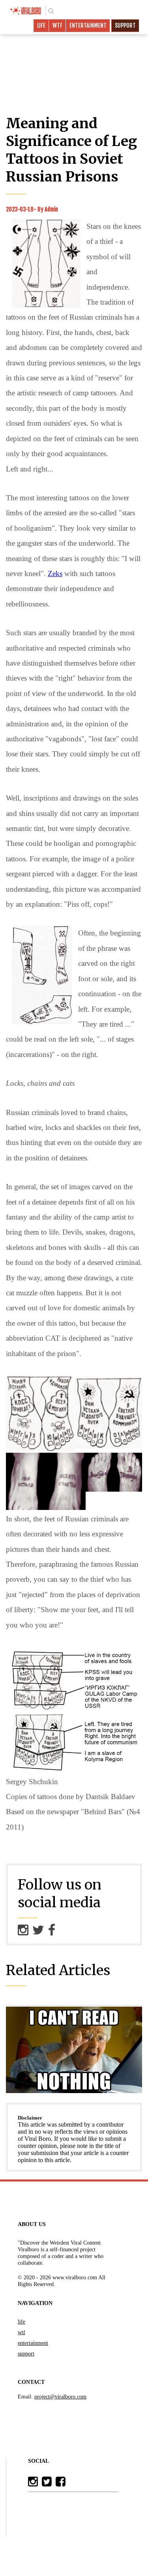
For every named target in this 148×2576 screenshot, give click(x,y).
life (41, 25)
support (125, 25)
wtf (57, 25)
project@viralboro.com (60, 2396)
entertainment (88, 25)
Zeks (55, 573)
